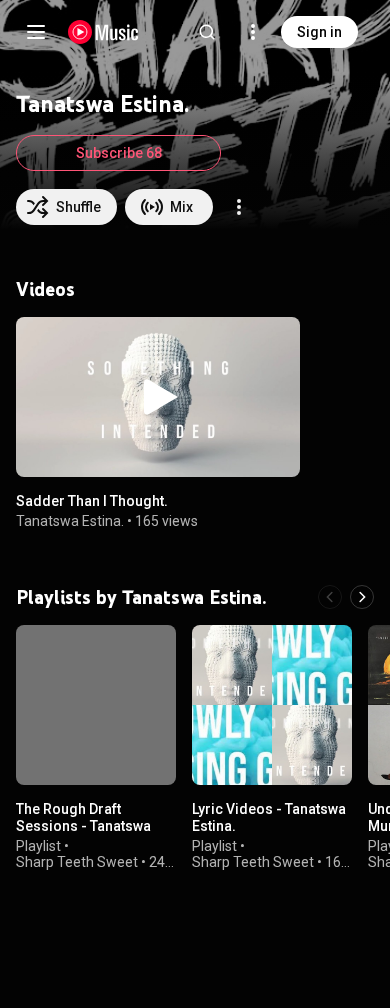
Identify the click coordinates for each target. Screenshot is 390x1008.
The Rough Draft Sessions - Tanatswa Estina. (83, 826)
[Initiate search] (207, 32)
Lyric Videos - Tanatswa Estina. (269, 817)
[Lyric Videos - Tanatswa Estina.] (272, 705)
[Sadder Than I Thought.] (158, 397)
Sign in (319, 32)
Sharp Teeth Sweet (77, 863)
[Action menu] (239, 207)
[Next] (362, 597)
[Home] (103, 32)
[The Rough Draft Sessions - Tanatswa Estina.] (96, 705)
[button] (158, 397)
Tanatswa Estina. (70, 521)
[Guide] (36, 32)
